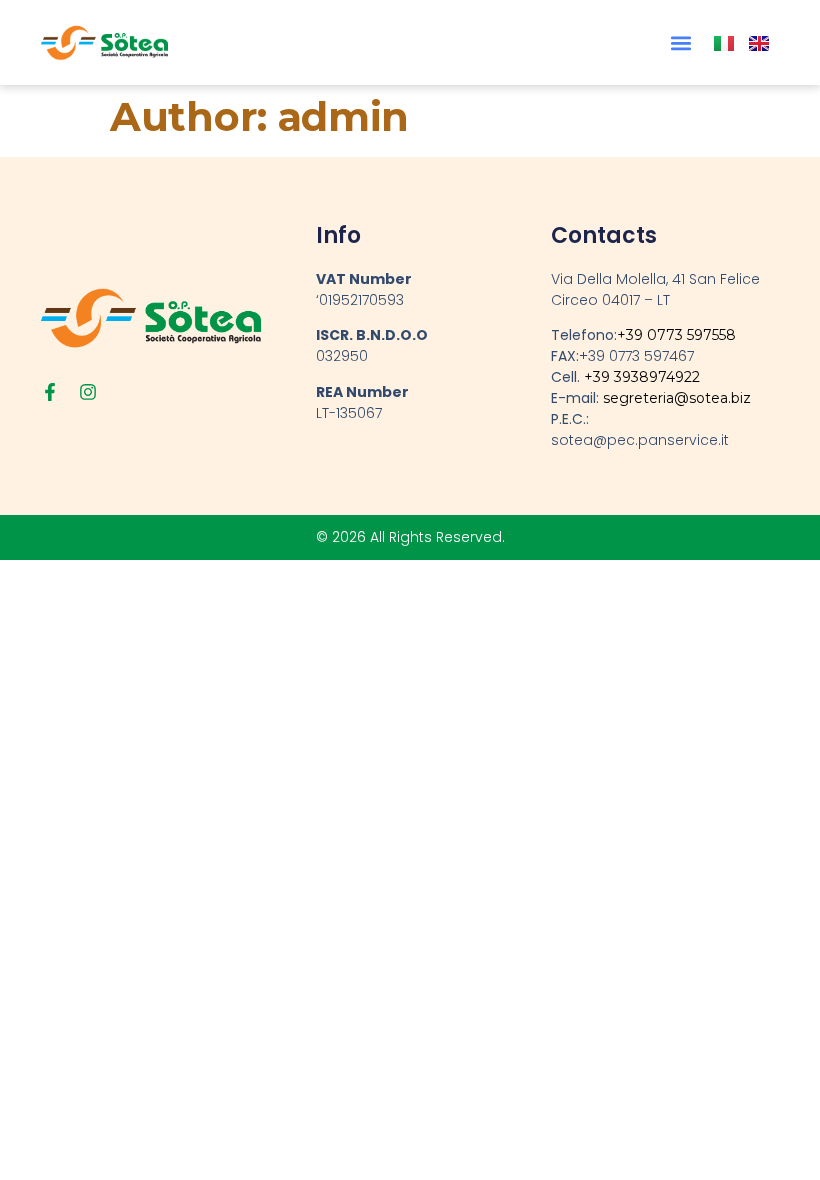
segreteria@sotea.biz (677, 398)
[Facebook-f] (50, 392)
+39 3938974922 (642, 377)
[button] (680, 42)
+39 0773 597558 (676, 335)
